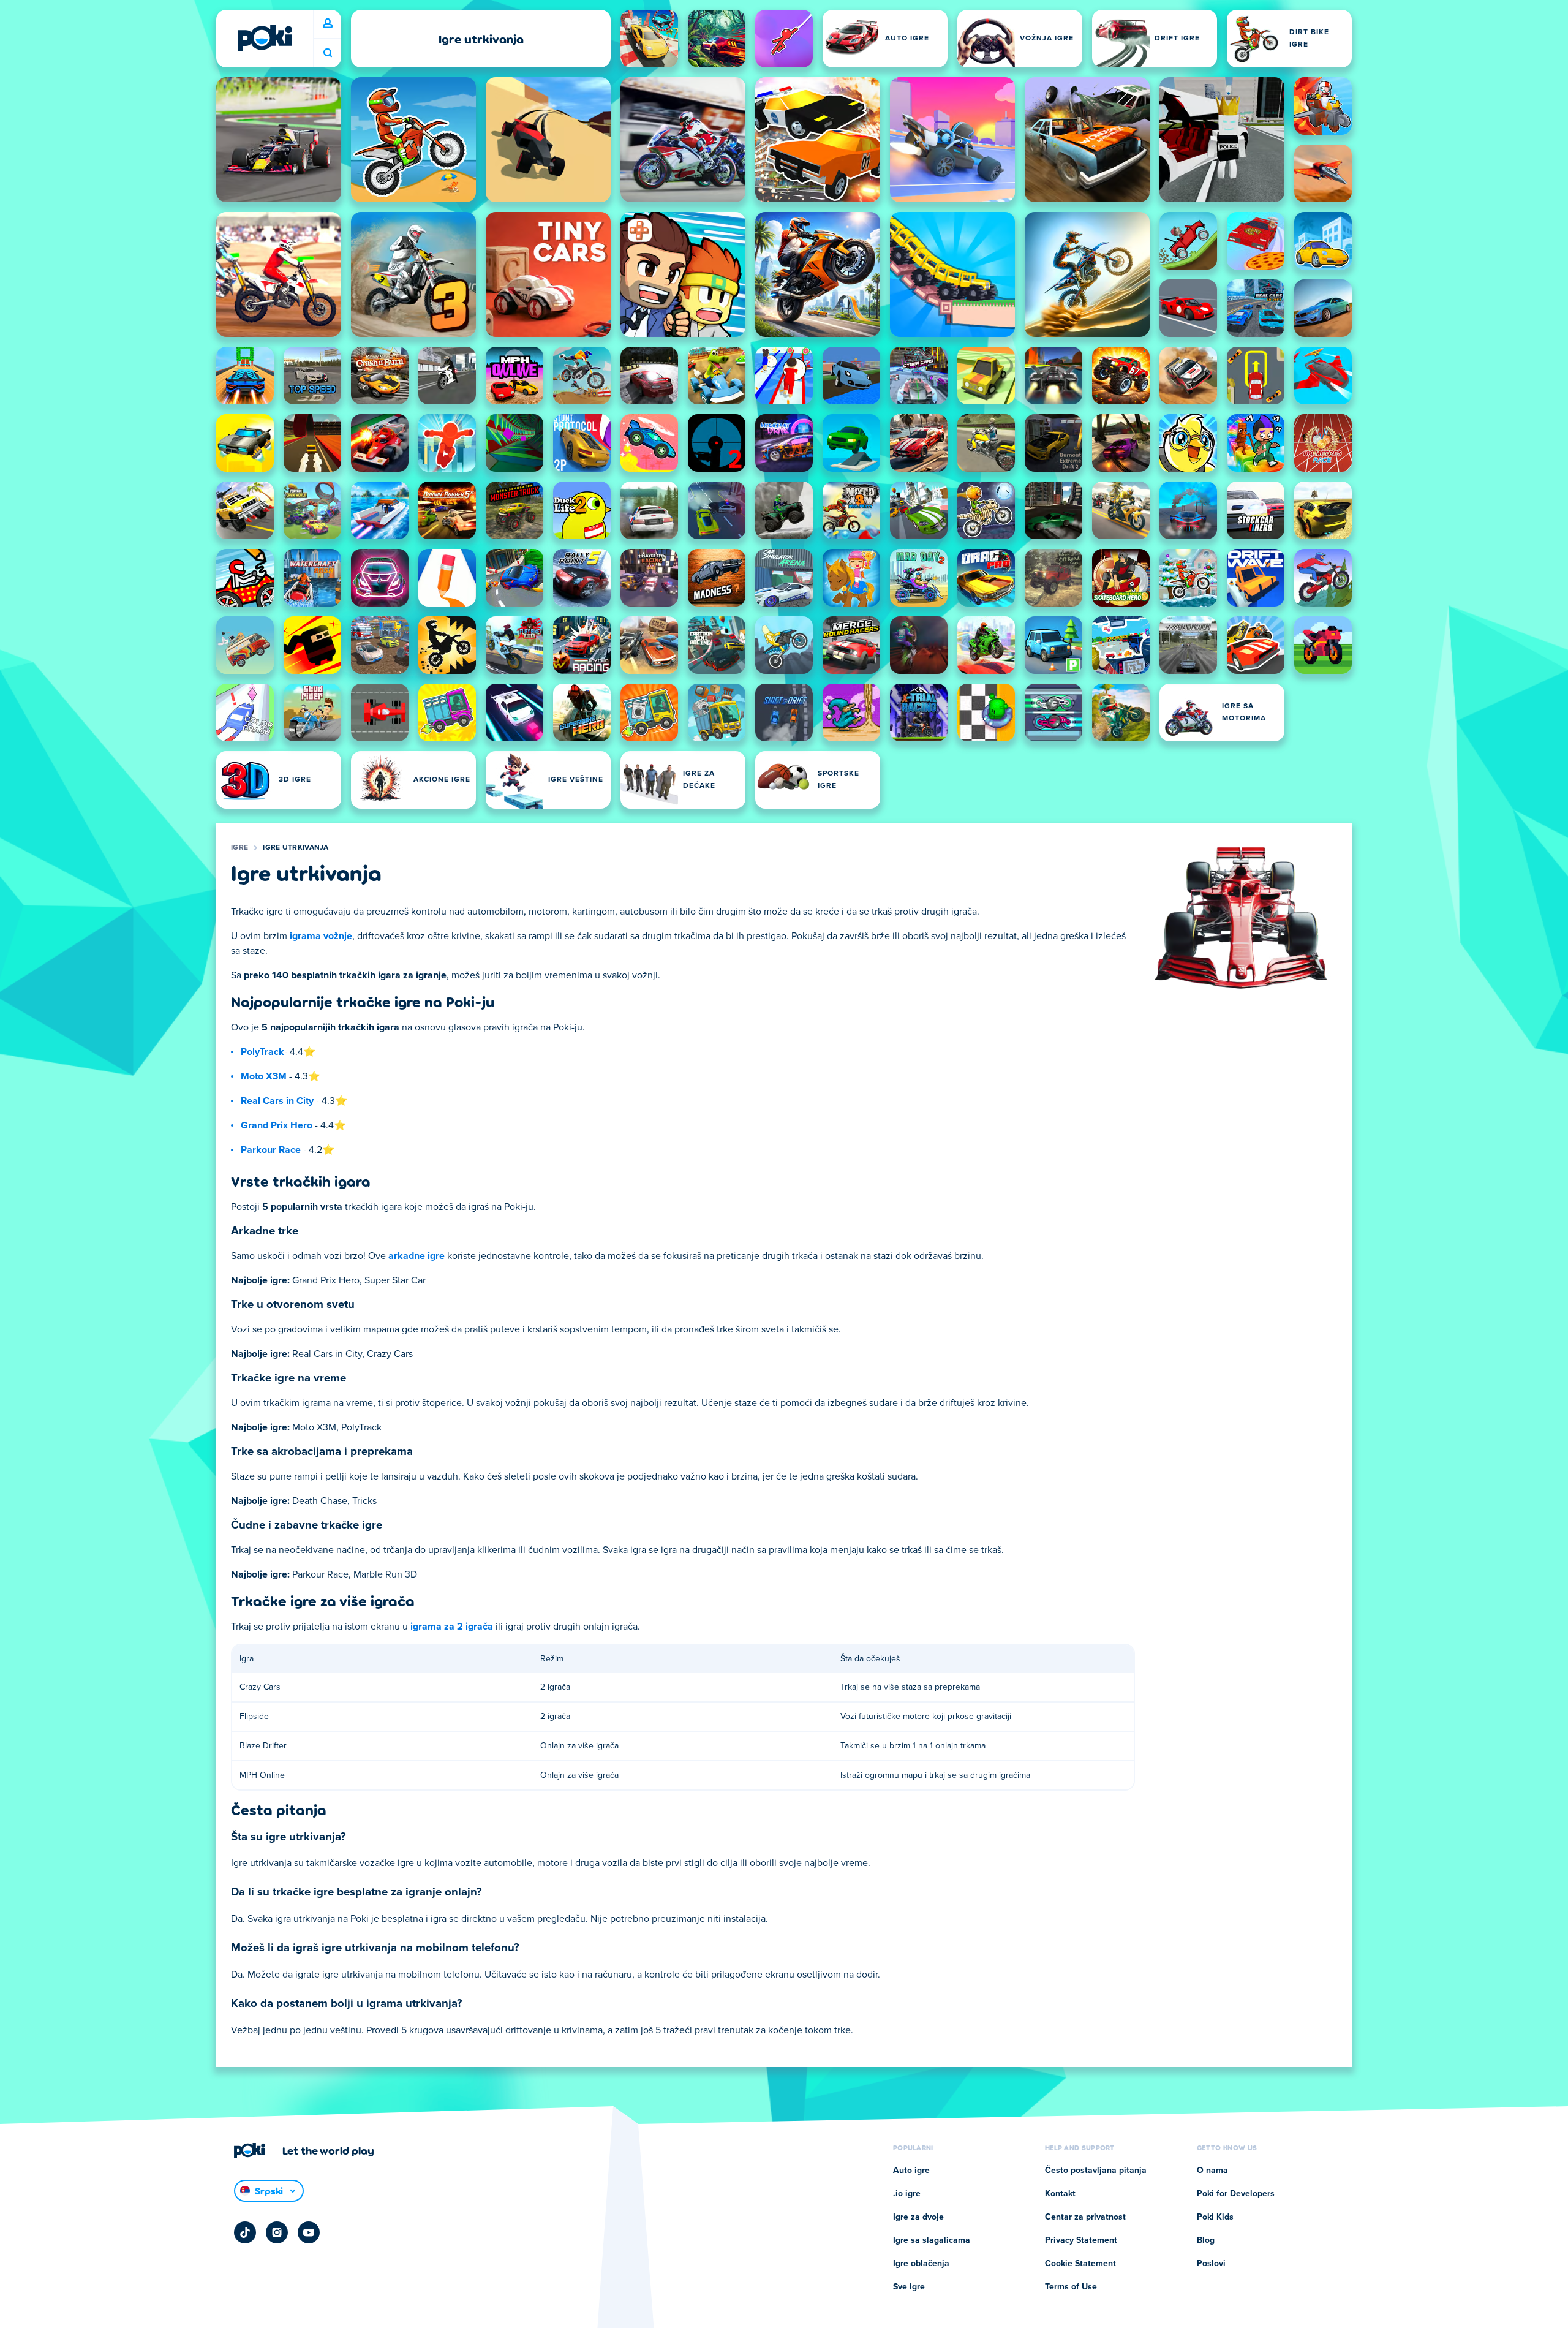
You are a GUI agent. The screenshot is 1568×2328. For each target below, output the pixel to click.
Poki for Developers (1236, 2194)
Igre (239, 848)
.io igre (907, 2194)
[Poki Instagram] (277, 2232)
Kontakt (1060, 2194)
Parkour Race (271, 1150)
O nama (1212, 2171)
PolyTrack (262, 1052)
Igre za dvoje (918, 2217)
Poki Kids (1215, 2217)
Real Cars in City (277, 1101)
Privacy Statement (1081, 2240)
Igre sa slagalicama (932, 2240)
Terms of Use (1071, 2287)
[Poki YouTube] (309, 2232)
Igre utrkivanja (296, 848)
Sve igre (909, 2287)
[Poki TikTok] (245, 2232)
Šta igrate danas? (328, 53)
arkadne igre (417, 1256)
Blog (1206, 2240)
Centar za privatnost (1085, 2217)
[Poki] (265, 38)
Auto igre (911, 2171)
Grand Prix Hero (277, 1125)
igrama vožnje (321, 936)
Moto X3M (264, 1076)
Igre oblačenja (921, 2264)
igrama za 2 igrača (452, 1627)
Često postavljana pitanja (1096, 2171)
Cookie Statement (1080, 2264)
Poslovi (1211, 2264)
